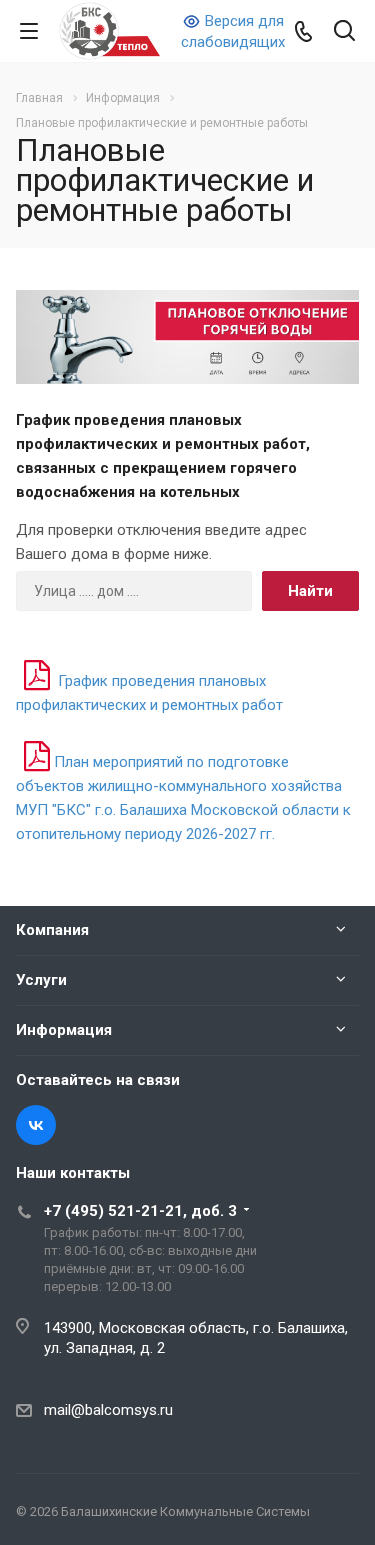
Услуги (41, 980)
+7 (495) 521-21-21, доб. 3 (140, 1211)
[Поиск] (344, 32)
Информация (64, 1030)
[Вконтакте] (36, 1125)
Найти (310, 591)
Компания (52, 930)
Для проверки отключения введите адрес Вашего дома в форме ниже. (161, 542)
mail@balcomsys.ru (108, 1410)
